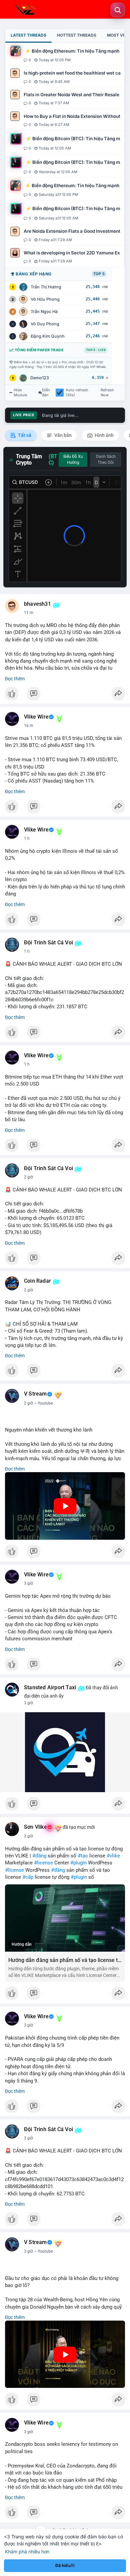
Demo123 (40, 378)
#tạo (83, 1856)
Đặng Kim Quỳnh (48, 336)
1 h (27, 838)
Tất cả (24, 435)
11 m (29, 613)
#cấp (28, 1877)
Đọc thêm (15, 679)
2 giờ (28, 1177)
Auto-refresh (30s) (77, 393)
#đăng (39, 1856)
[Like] (65, 695)
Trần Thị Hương (46, 287)
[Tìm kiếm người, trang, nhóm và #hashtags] (118, 10)
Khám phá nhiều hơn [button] (27, 2552)
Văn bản (62, 435)
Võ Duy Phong (45, 324)
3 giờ (28, 1583)
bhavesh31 (37, 604)
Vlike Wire (36, 717)
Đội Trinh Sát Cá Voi (48, 943)
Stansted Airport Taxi (50, 1688)
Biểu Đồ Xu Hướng (73, 460)
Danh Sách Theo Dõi (106, 460)
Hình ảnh (104, 435)
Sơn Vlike (35, 1827)
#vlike (113, 1856)
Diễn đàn (46, 393)
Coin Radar (37, 1281)
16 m (29, 726)
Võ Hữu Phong (45, 299)
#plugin (78, 1863)
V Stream (35, 1394)
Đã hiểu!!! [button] (65, 2566)
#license (43, 1863)
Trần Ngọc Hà (44, 312)
